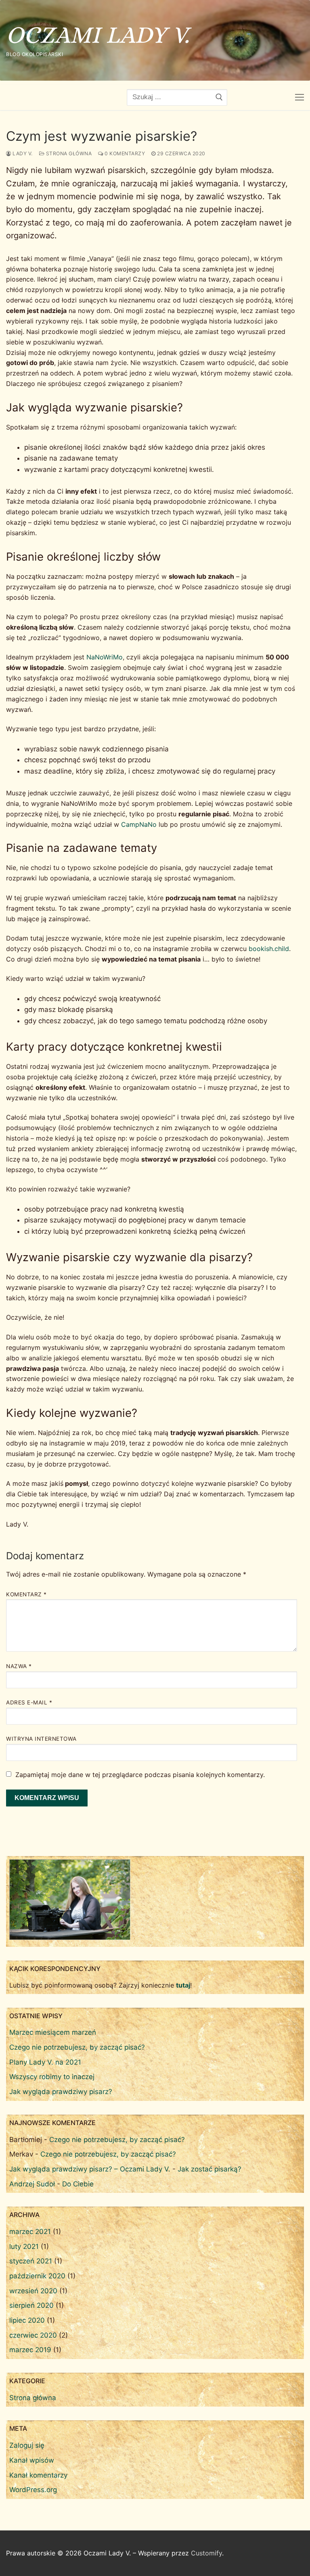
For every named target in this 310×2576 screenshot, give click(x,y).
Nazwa (19, 1666)
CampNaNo (139, 824)
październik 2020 (37, 2276)
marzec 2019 (30, 2350)
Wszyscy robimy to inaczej (52, 2077)
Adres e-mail (29, 1702)
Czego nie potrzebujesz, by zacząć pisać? (77, 2047)
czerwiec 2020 (33, 2335)
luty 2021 (24, 2246)
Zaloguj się (27, 2445)
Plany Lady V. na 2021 (45, 2062)
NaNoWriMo (105, 657)
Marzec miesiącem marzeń (53, 2032)
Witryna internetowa (41, 1739)
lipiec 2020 (27, 2320)
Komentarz (26, 1594)
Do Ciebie (78, 2184)
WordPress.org (33, 2490)
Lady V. (22, 153)
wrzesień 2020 (33, 2291)
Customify (206, 2553)
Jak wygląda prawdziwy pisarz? (61, 2092)
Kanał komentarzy (38, 2475)
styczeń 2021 (31, 2261)
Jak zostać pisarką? (209, 2169)
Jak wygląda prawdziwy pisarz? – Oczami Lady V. (90, 2169)
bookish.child (269, 949)
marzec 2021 (30, 2232)
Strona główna (68, 153)
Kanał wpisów (32, 2460)
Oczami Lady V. (98, 35)
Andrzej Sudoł (32, 2184)
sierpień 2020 (31, 2305)
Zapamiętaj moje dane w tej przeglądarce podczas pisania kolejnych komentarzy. (140, 1775)
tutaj (183, 1985)
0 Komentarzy (124, 153)
